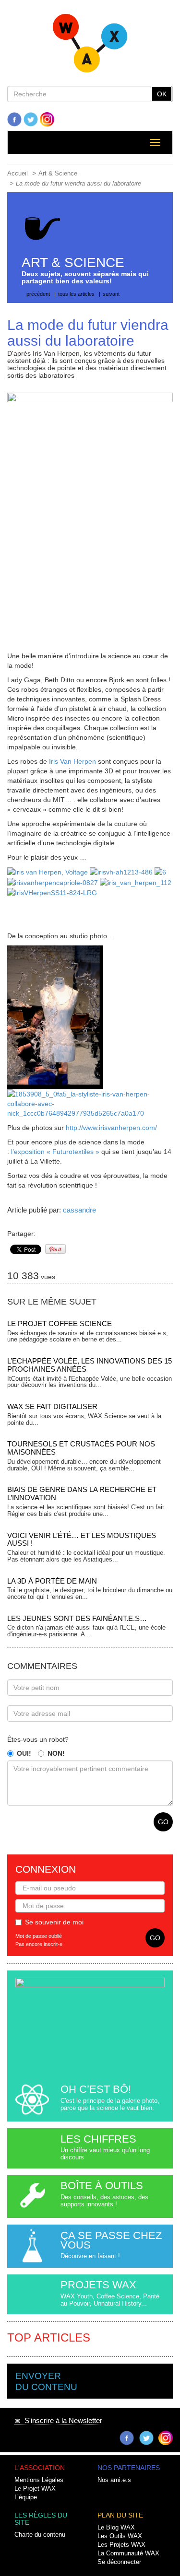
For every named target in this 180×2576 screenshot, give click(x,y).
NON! (56, 1753)
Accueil (18, 174)
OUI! (24, 1753)
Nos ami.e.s (114, 2480)
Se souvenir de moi (54, 1922)
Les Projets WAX (121, 2545)
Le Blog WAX (116, 2528)
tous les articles (76, 294)
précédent (38, 294)
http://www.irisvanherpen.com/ (111, 1128)
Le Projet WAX (35, 2489)
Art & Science (58, 174)
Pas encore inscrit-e (39, 1944)
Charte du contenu (40, 2535)
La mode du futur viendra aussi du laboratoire (78, 184)
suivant (111, 294)
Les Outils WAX (120, 2536)
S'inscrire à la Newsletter (61, 2420)
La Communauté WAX (128, 2553)
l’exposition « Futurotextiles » (56, 1152)
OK (162, 94)
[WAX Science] (90, 46)
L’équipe (26, 2497)
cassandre (79, 1210)
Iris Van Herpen (72, 761)
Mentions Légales (39, 2480)
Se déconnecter (119, 2562)
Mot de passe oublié (39, 1936)
